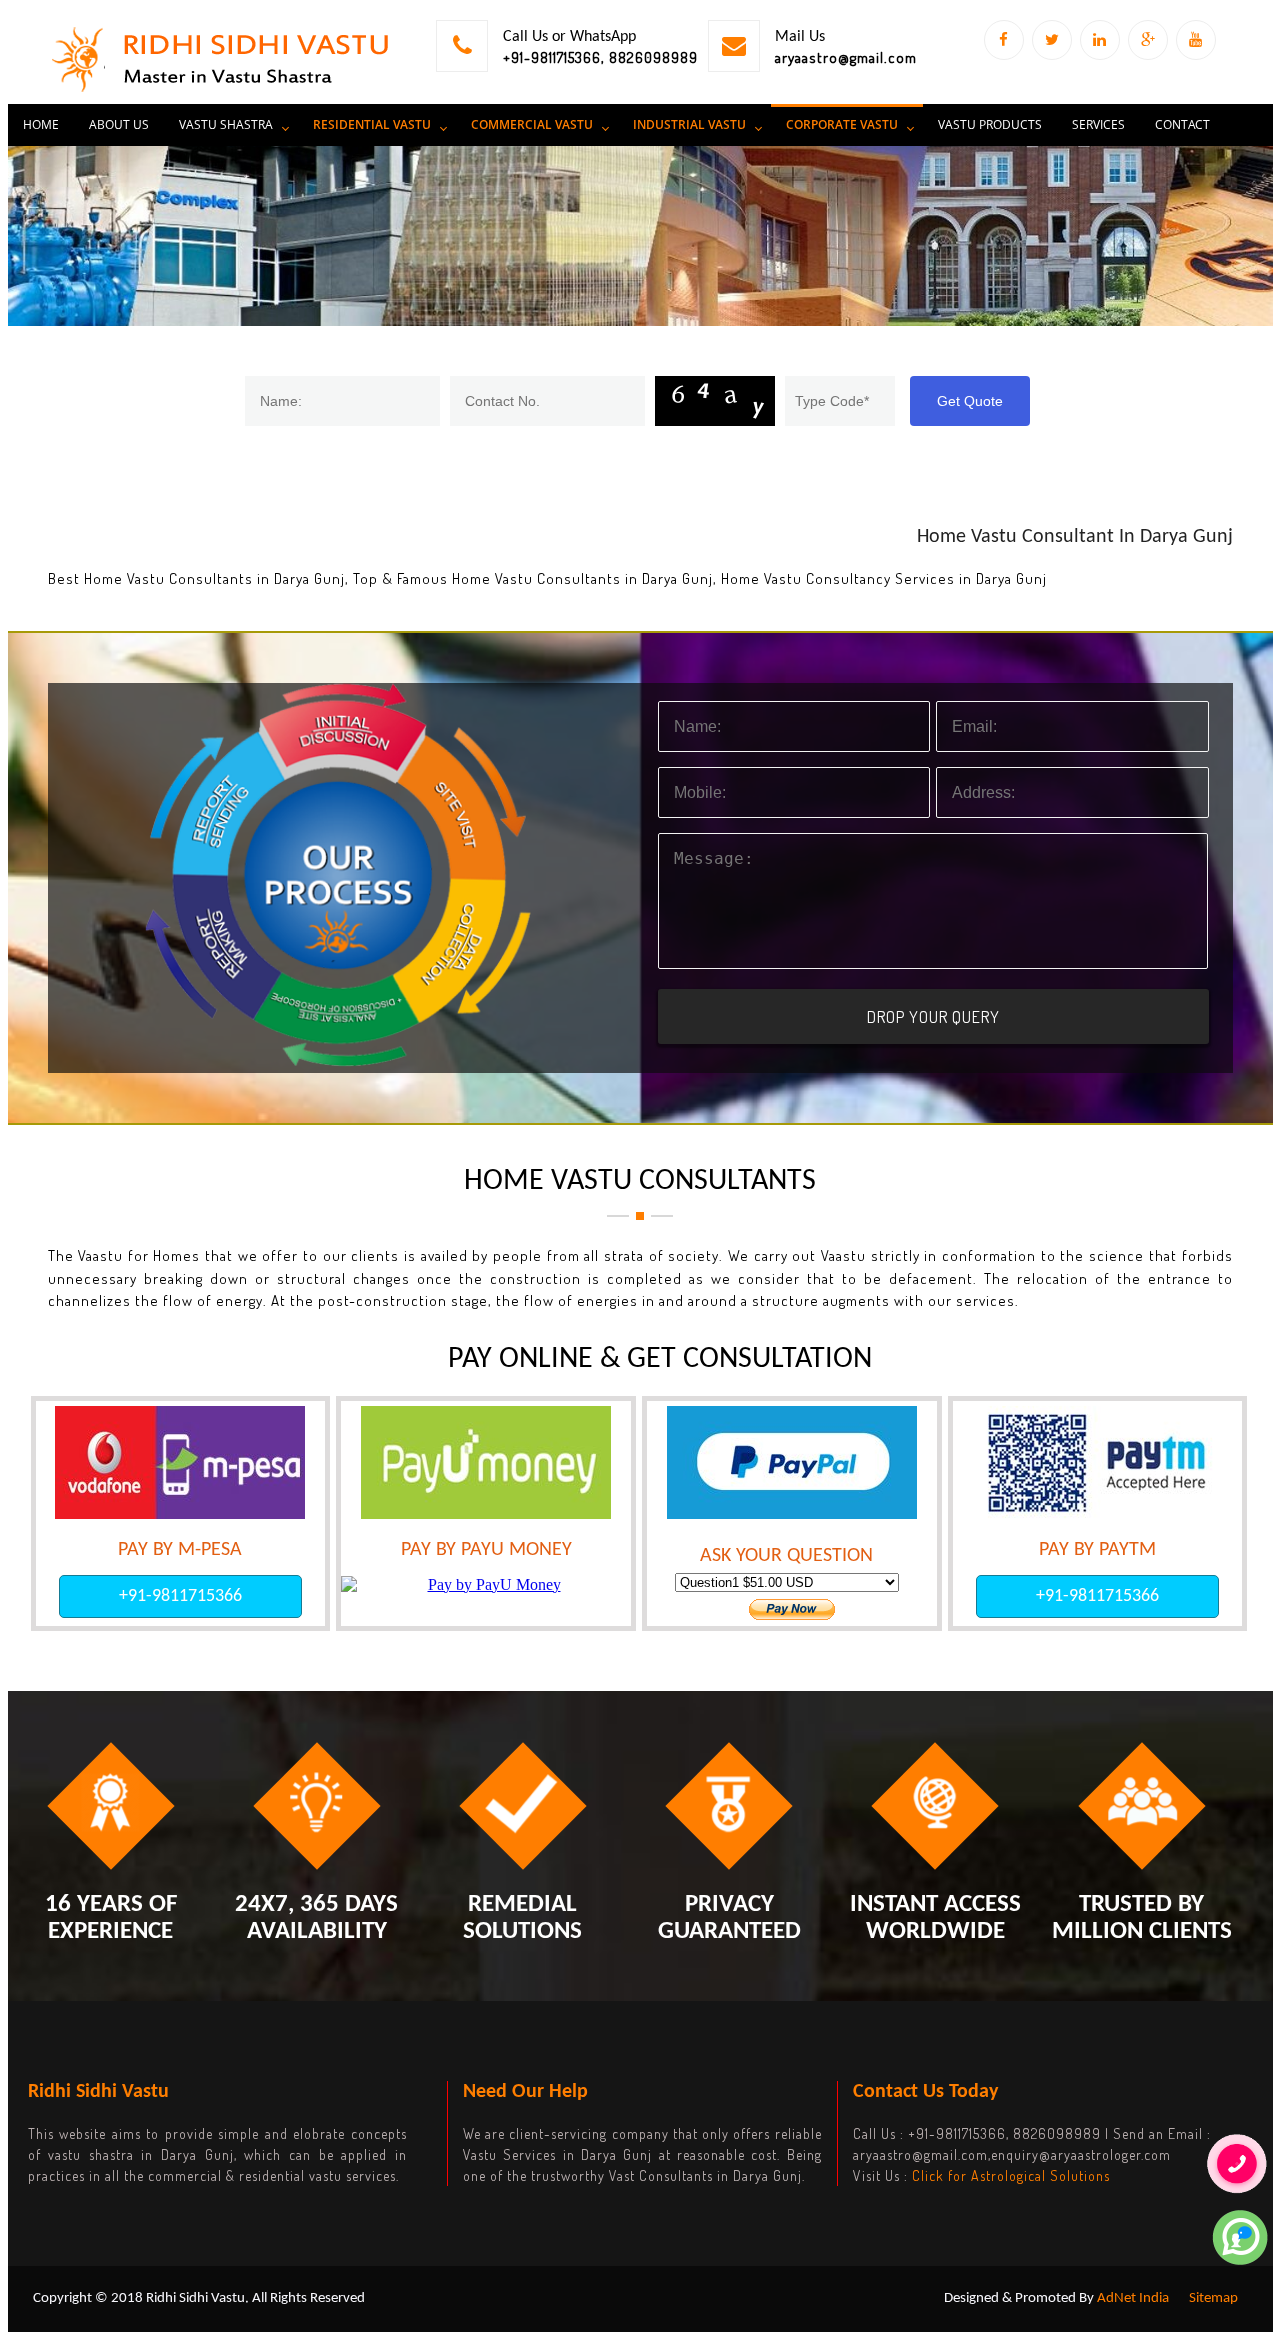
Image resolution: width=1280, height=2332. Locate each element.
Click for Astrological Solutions (1011, 2175)
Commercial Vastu (532, 124)
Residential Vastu (372, 124)
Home (41, 124)
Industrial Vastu (689, 124)
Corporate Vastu (842, 124)
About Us (119, 124)
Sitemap (1213, 2298)
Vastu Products (990, 124)
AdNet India (1133, 2298)
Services (1098, 124)
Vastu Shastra (226, 124)
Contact (1182, 124)
